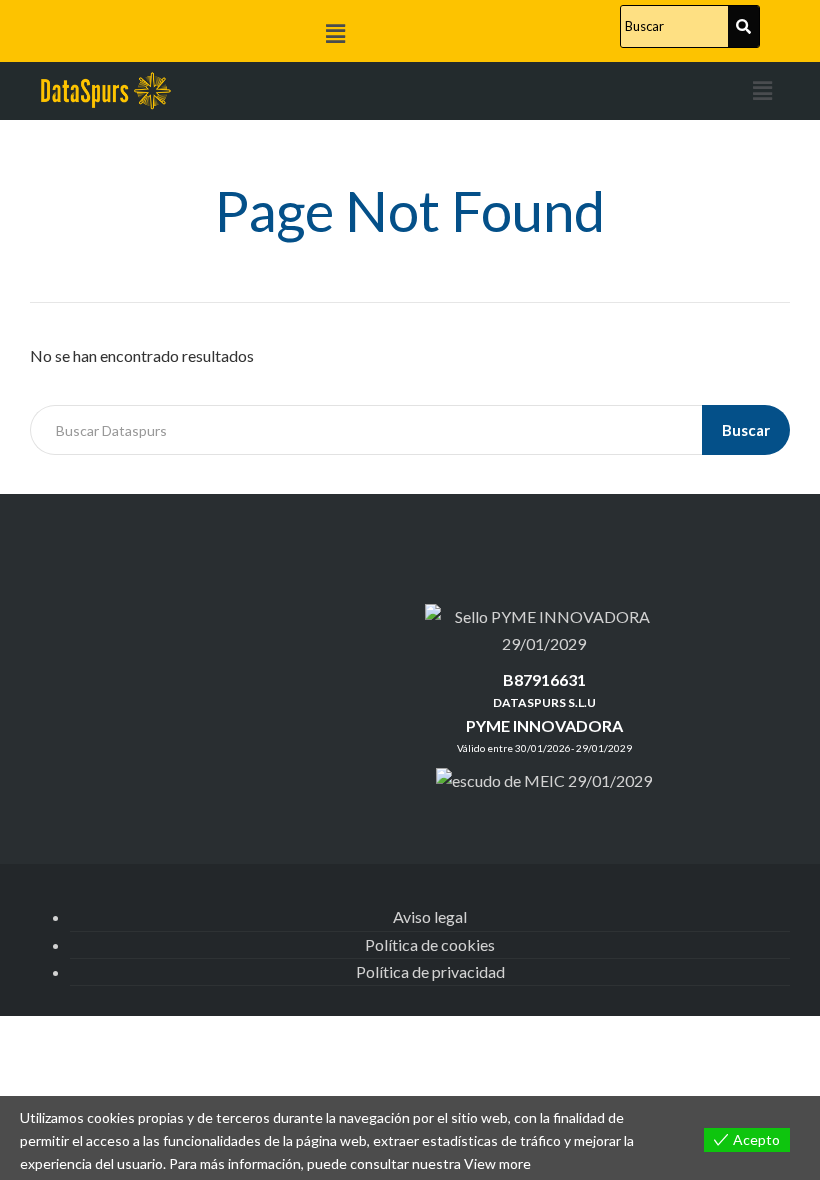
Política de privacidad (430, 971)
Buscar (746, 430)
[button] (335, 33)
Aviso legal (430, 916)
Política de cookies (430, 944)
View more (497, 1163)
